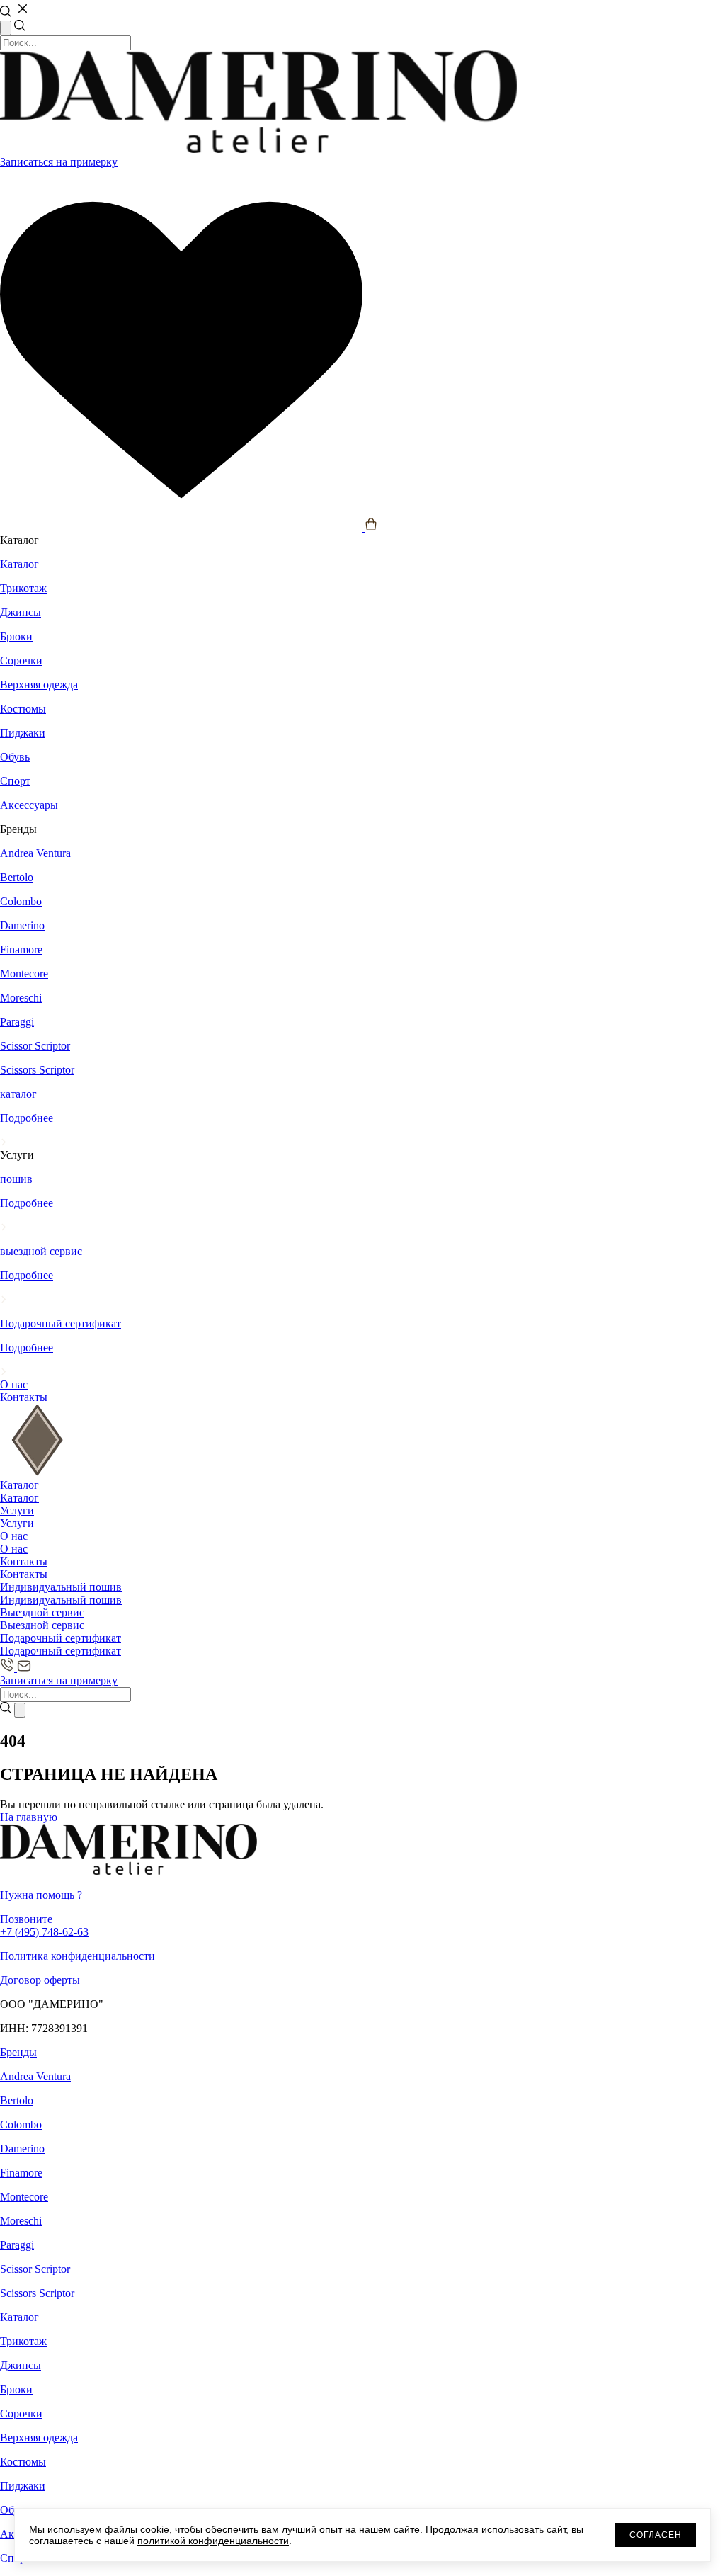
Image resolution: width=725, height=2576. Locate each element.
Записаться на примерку (59, 162)
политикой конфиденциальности (213, 2541)
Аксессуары (29, 805)
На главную (29, 1817)
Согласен (656, 2535)
